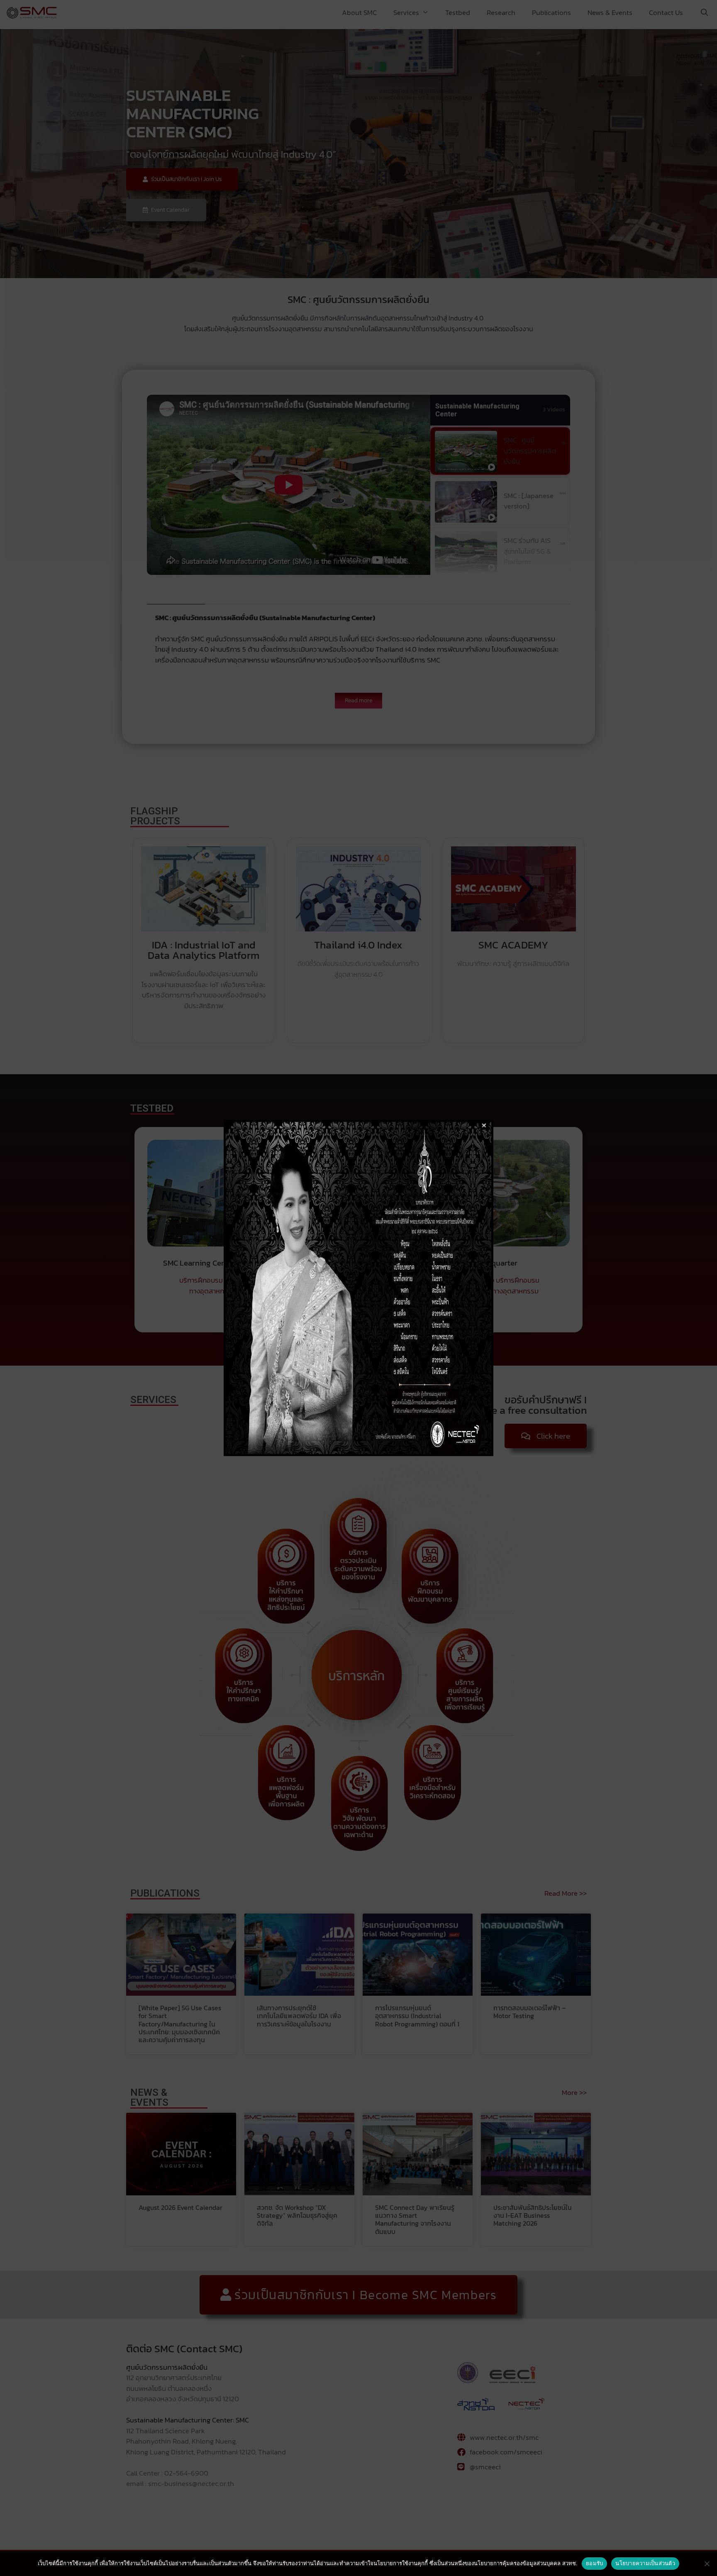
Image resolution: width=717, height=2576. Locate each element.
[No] (707, 2564)
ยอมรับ (594, 2563)
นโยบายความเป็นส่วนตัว (645, 2563)
